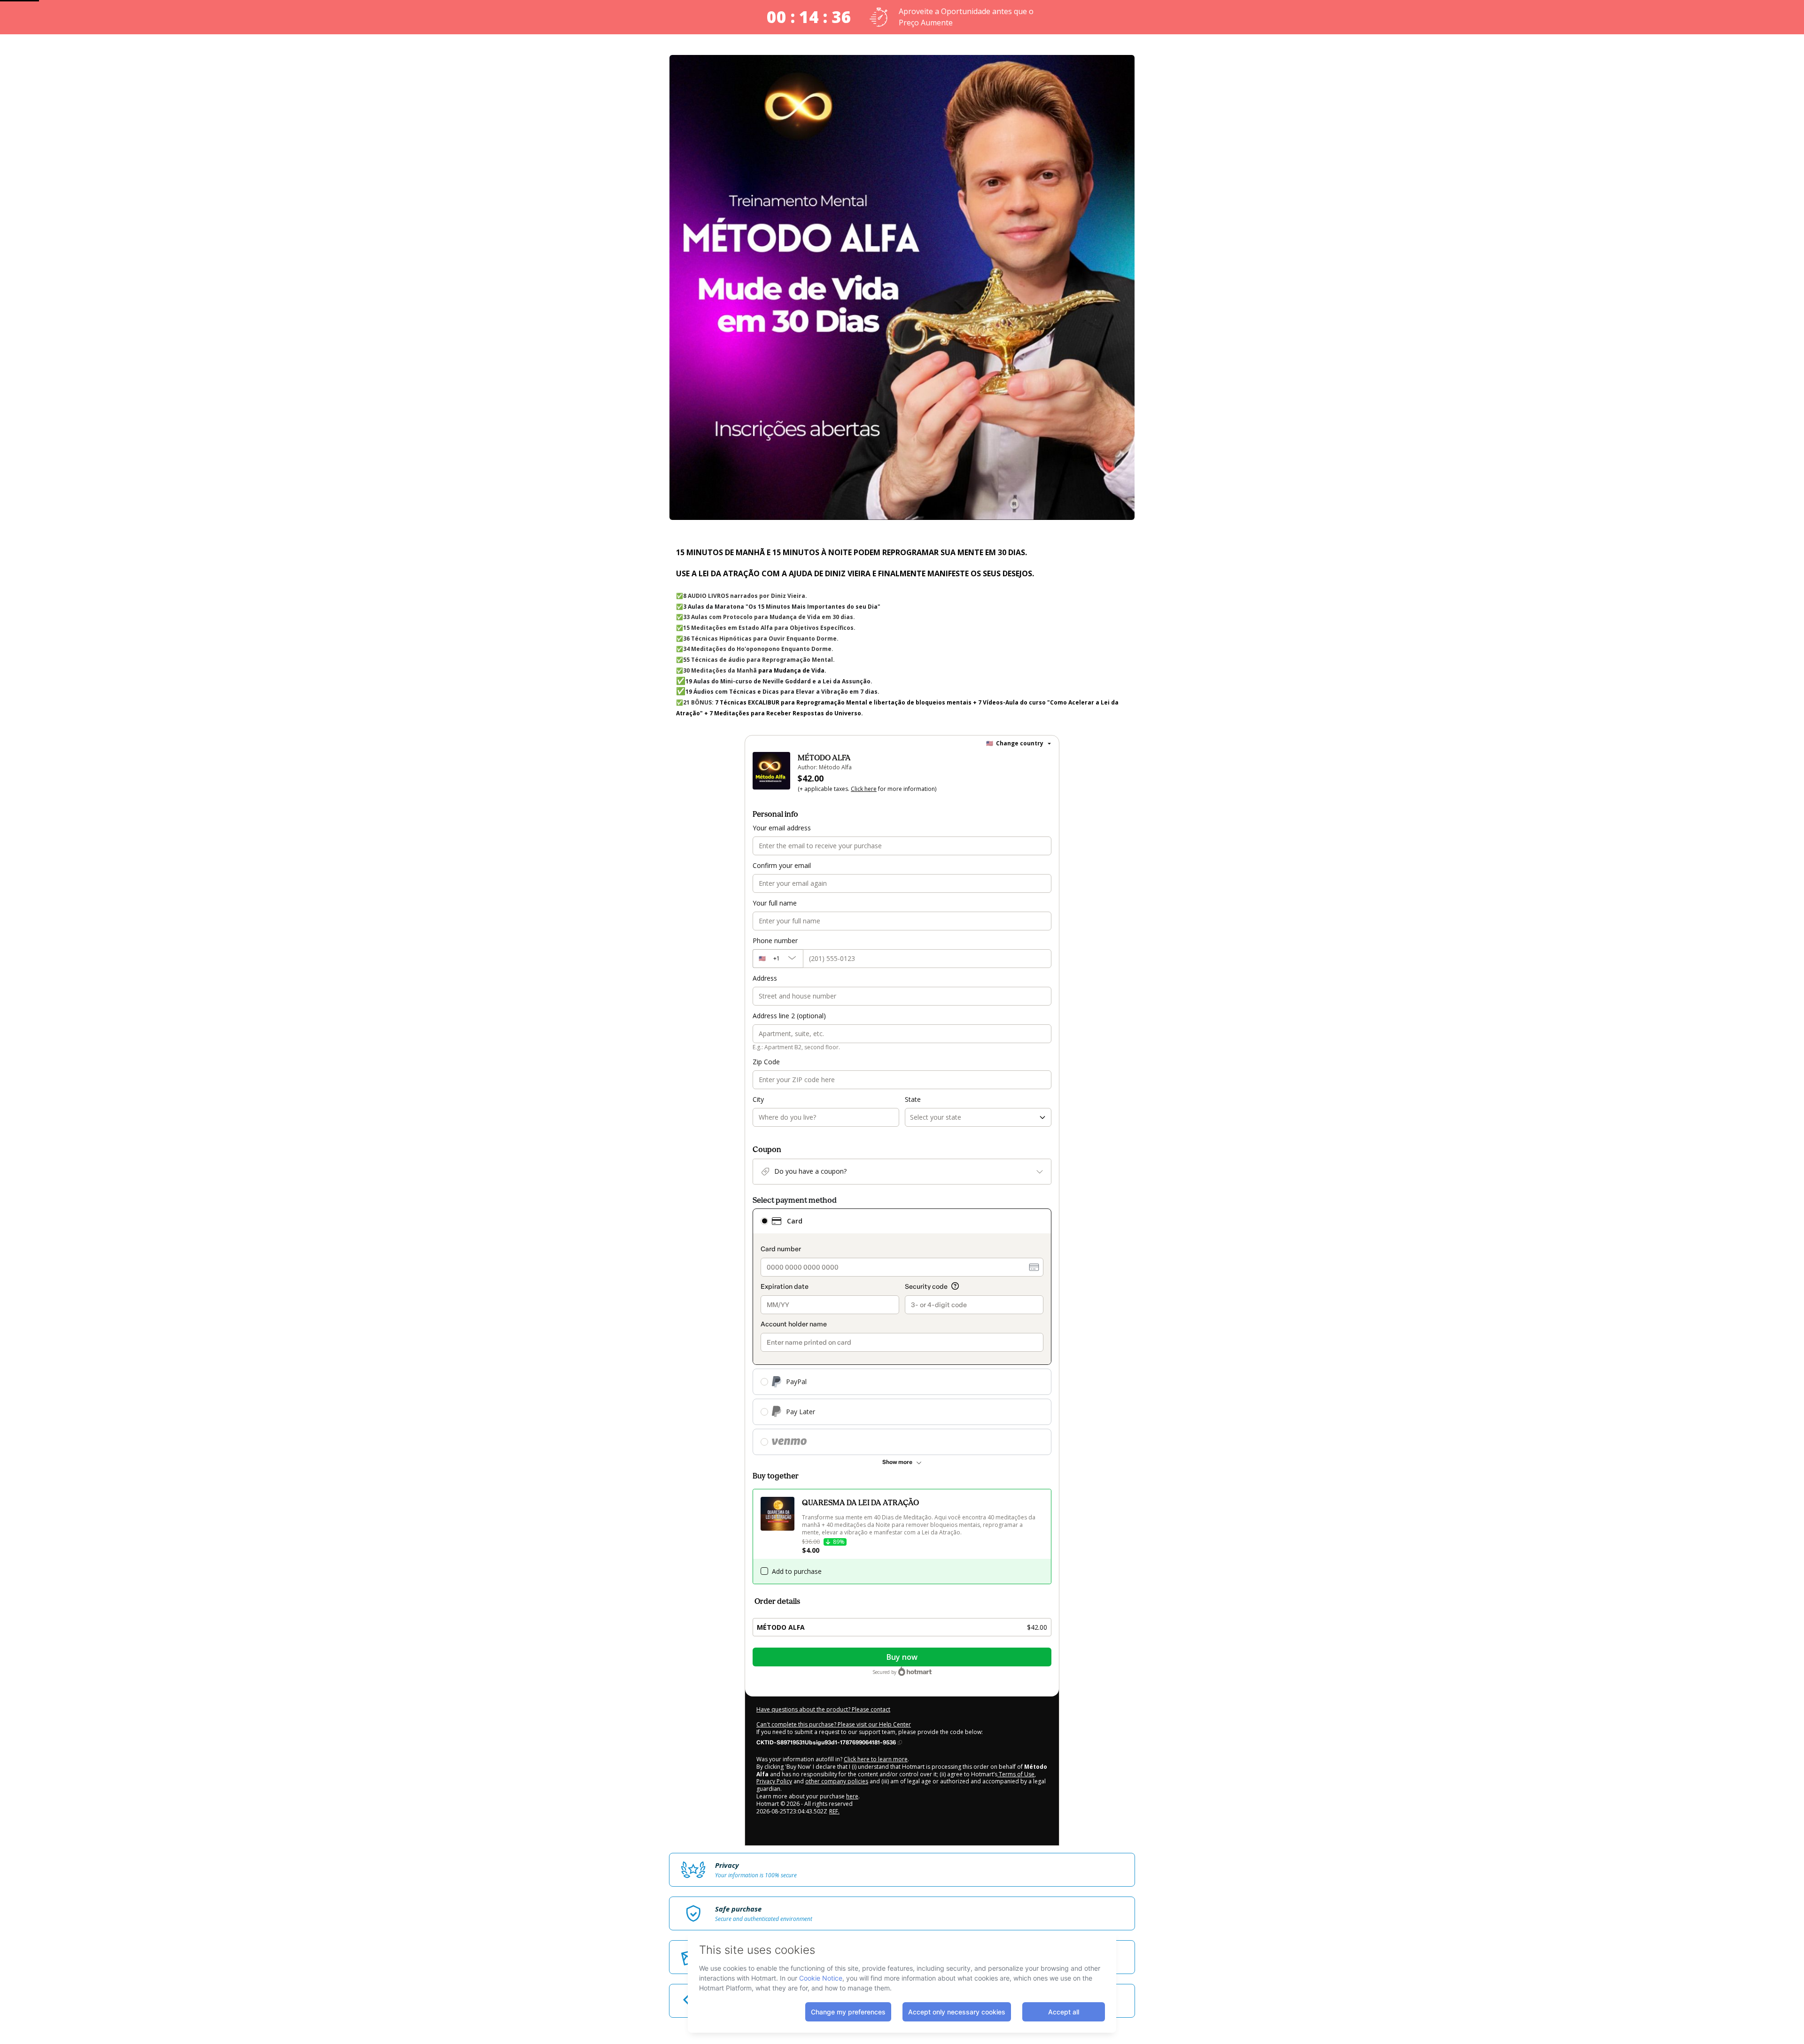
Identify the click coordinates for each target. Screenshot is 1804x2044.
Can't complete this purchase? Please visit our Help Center (834, 1724)
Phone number (775, 941)
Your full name (775, 903)
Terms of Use (1016, 1774)
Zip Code (766, 1062)
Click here (864, 789)
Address (765, 978)
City (758, 1099)
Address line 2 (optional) (789, 1016)
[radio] (764, 1221)
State (913, 1099)
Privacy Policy (774, 1781)
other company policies (837, 1781)
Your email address (782, 828)
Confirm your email (782, 865)
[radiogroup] (902, 1332)
